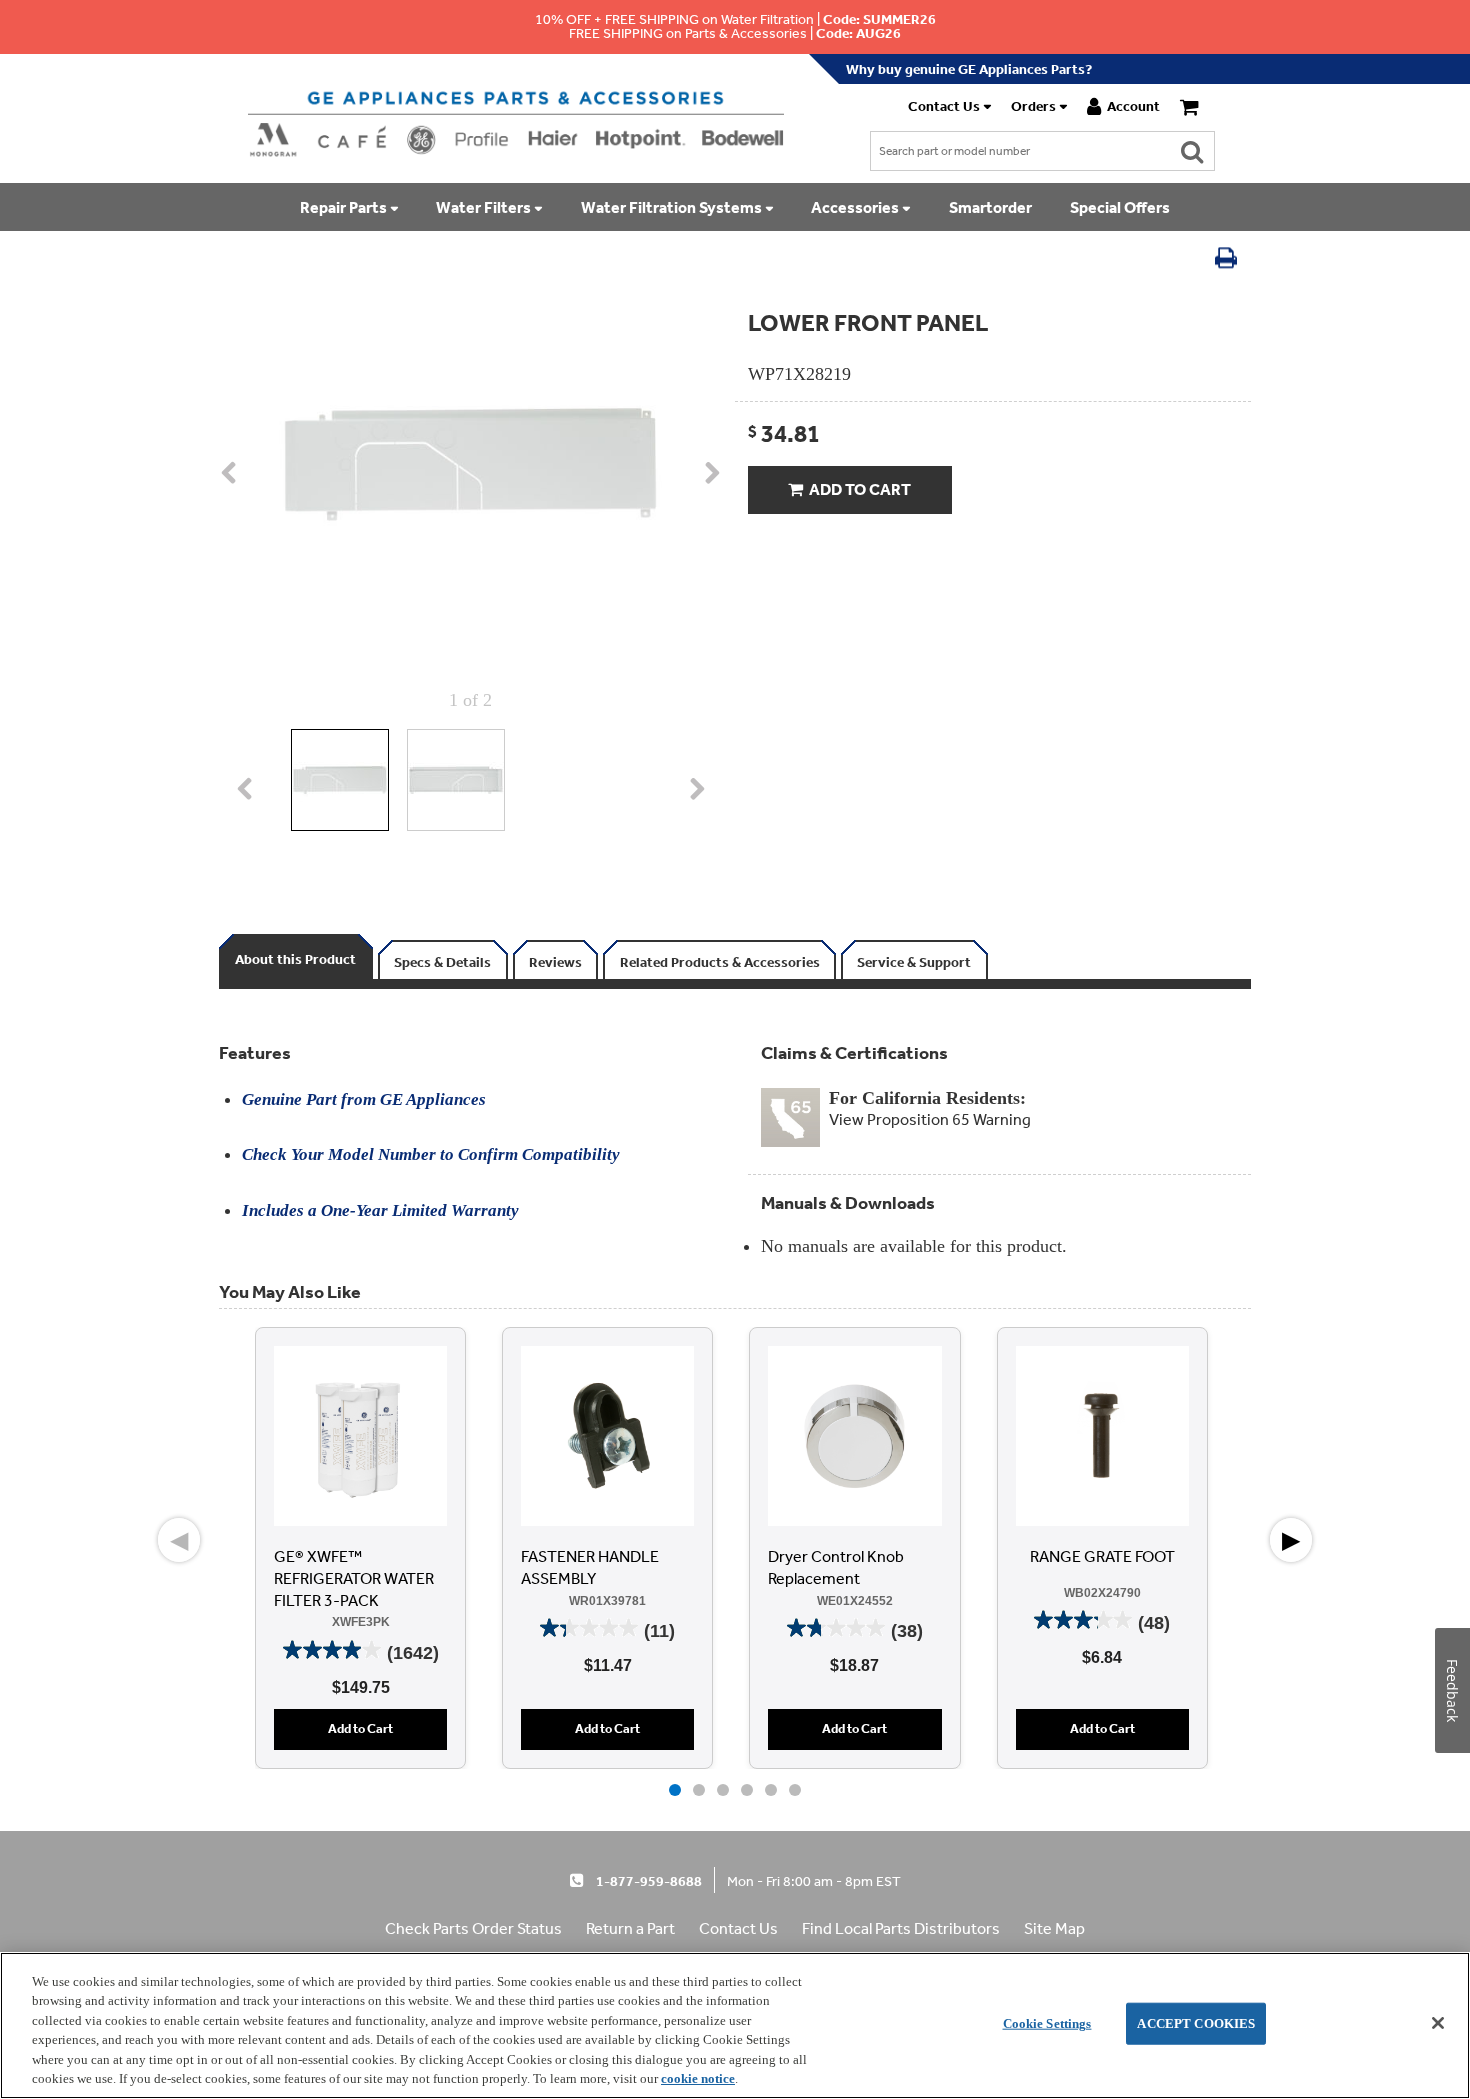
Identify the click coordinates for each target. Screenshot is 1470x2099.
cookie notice (698, 2078)
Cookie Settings (1047, 2023)
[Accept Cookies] (1438, 2023)
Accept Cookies (1196, 2023)
